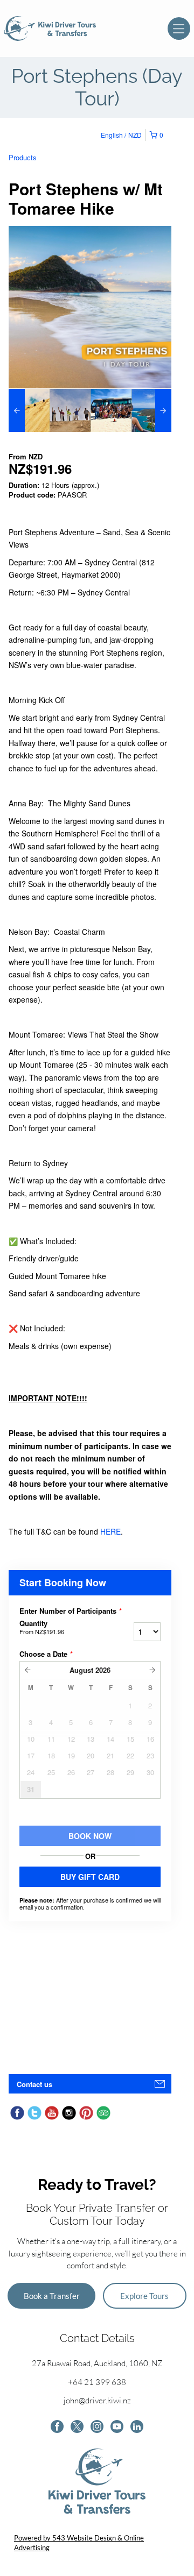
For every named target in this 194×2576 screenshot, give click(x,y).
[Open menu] (179, 29)
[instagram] (97, 2428)
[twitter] (77, 2428)
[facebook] (57, 2428)
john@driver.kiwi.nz (97, 2400)
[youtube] (117, 2428)
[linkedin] (137, 2428)
